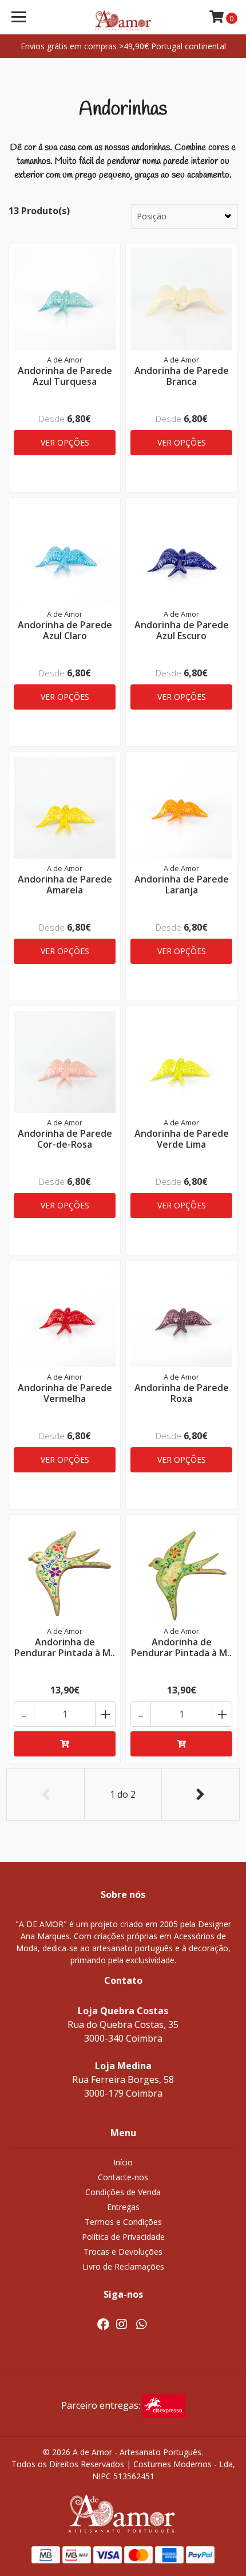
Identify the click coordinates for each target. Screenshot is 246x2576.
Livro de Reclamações (123, 2266)
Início (123, 2162)
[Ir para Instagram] (121, 2326)
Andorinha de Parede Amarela (65, 885)
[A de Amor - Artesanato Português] (123, 17)
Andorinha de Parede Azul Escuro (182, 630)
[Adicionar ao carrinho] (65, 1744)
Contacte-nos (123, 2177)
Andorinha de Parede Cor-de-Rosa (65, 1139)
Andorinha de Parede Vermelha (65, 1393)
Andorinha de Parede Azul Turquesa (65, 376)
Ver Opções (65, 442)
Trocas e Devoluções (123, 2252)
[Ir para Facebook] (103, 2326)
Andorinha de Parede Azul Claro (65, 630)
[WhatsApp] (141, 2326)
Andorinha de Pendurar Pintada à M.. (65, 1647)
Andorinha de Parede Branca (182, 376)
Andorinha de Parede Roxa (182, 1393)
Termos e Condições (123, 2222)
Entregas (123, 2207)
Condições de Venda (123, 2192)
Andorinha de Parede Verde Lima (182, 1139)
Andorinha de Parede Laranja (182, 885)
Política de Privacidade (123, 2237)
